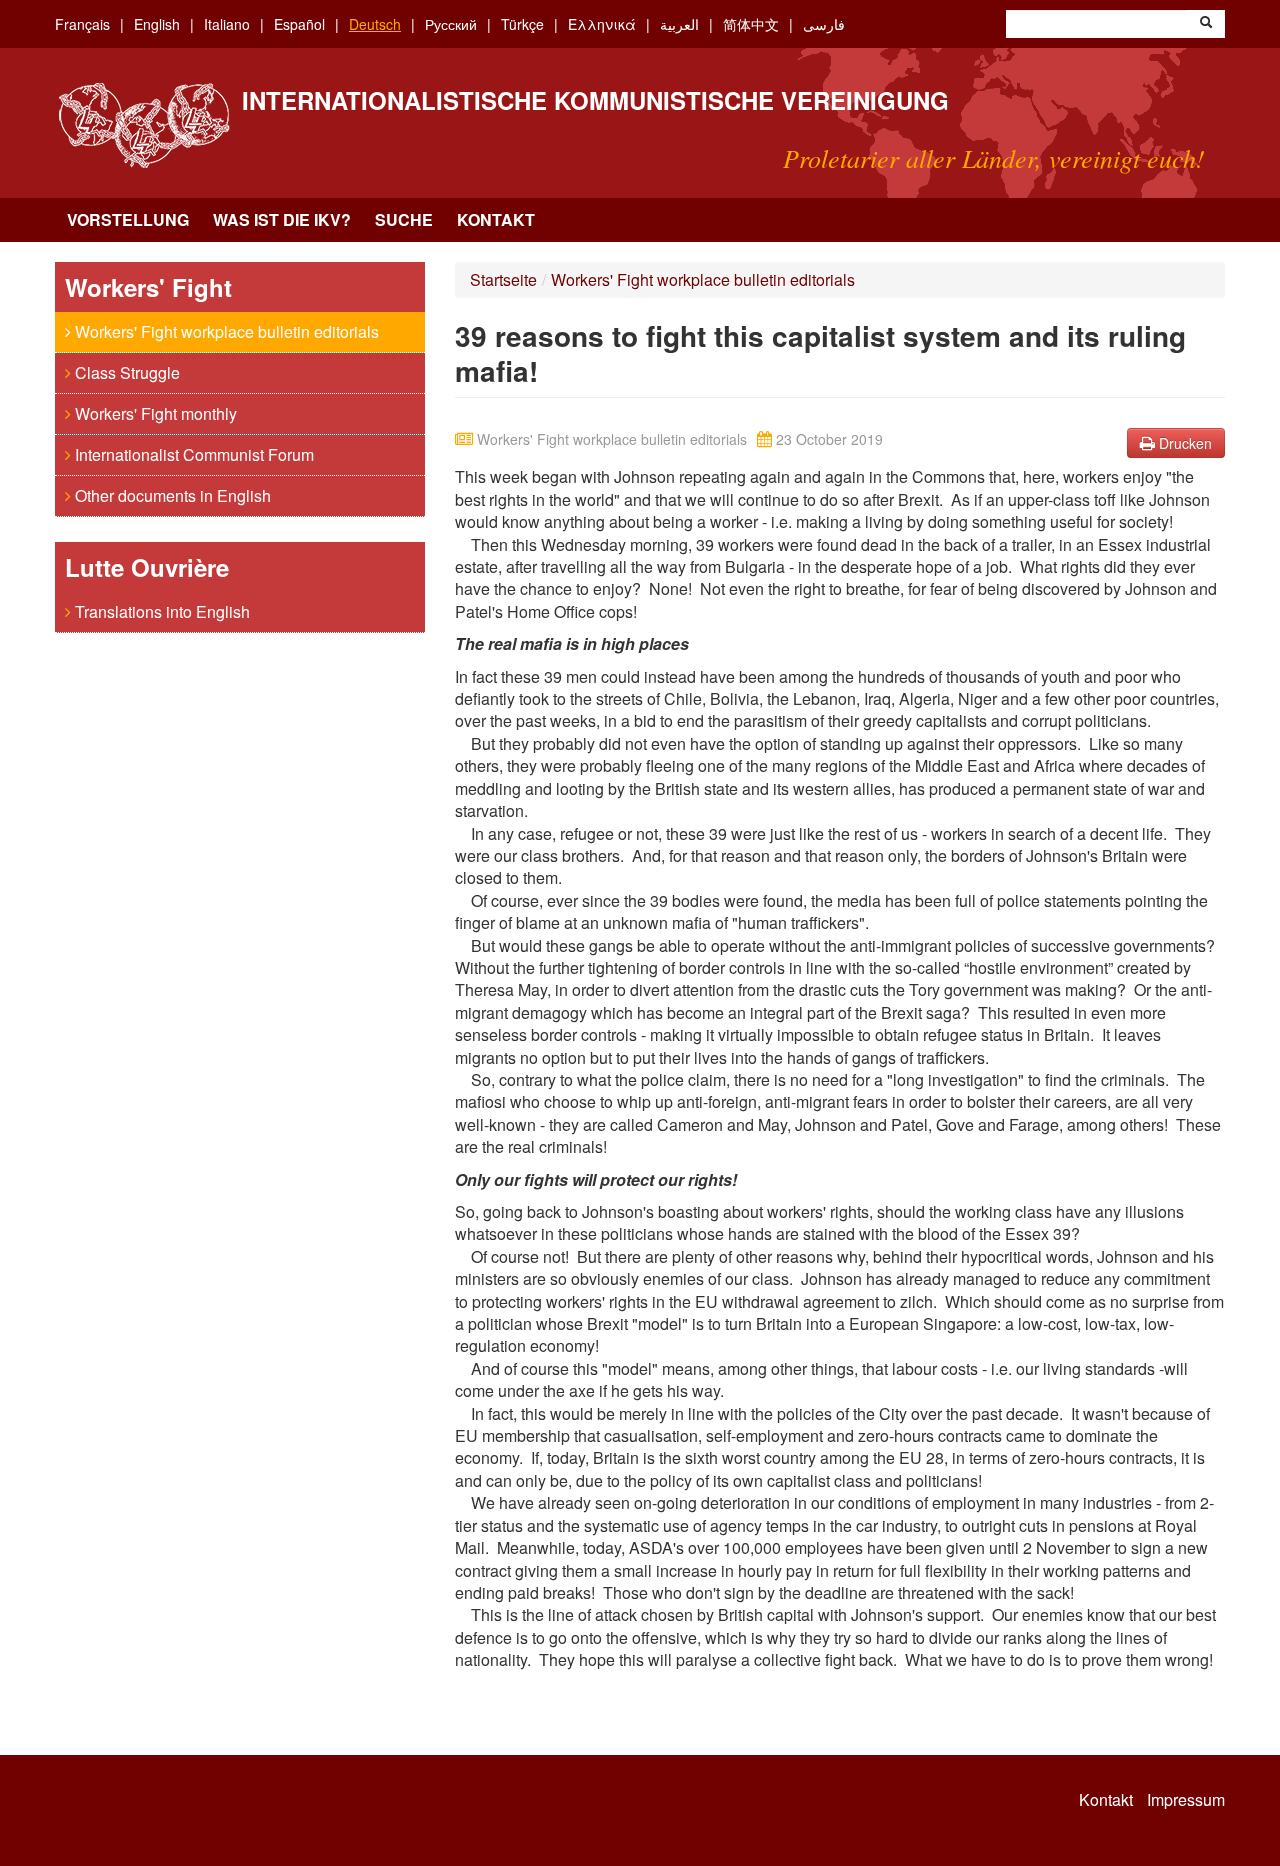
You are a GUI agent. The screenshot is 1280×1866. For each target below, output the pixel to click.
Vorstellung (128, 219)
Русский (451, 24)
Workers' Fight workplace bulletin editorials (225, 331)
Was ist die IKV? (282, 219)
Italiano (227, 24)
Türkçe (522, 24)
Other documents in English (171, 495)
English (157, 24)
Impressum (1186, 1800)
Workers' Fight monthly (154, 413)
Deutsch (375, 24)
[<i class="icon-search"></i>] (1206, 24)
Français (82, 24)
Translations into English (160, 611)
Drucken (1183, 443)
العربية (679, 24)
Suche (404, 219)
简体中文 (751, 24)
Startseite (503, 279)
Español (299, 24)
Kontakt (496, 219)
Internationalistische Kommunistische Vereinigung (595, 100)
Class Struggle (125, 372)
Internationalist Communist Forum (192, 454)
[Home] (143, 125)
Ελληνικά (602, 24)
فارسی (824, 24)
